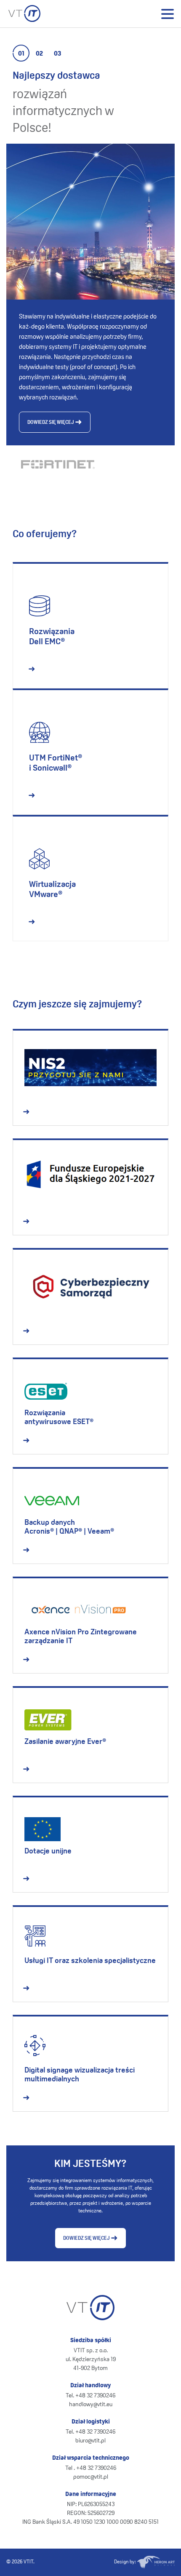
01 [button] (21, 54)
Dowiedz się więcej (51, 423)
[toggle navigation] (167, 14)
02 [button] (39, 54)
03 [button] (57, 54)
